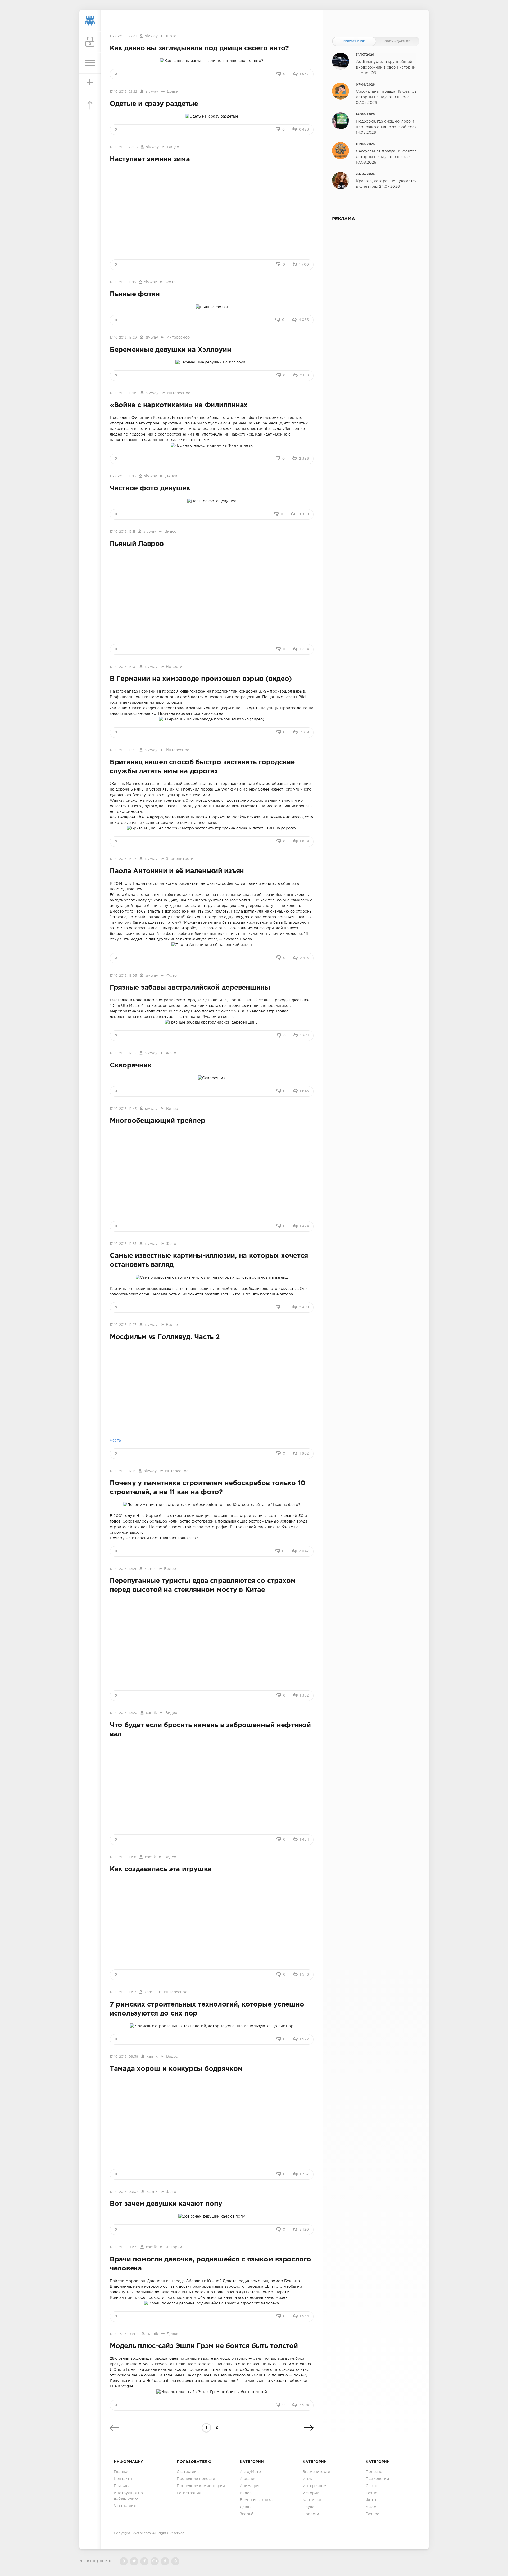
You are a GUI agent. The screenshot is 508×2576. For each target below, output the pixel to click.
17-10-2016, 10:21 (123, 1569)
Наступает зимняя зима (150, 159)
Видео (173, 147)
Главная (122, 2472)
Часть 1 (117, 1440)
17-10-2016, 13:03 (123, 976)
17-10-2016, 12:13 (123, 1471)
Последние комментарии (201, 2486)
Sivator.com (141, 2533)
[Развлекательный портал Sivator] (90, 21)
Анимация (250, 2486)
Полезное (375, 2472)
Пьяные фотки (135, 294)
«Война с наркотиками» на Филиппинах (179, 405)
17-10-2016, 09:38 (124, 2057)
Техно (371, 2493)
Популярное (354, 41)
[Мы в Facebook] (144, 2561)
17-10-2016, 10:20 (124, 1713)
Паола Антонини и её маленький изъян (177, 871)
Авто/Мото (250, 2472)
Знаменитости (180, 859)
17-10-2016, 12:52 (123, 1053)
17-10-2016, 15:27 (123, 859)
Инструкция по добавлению (128, 2496)
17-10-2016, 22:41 (123, 36)
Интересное (178, 338)
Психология (377, 2479)
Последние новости (196, 2479)
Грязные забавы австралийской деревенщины (190, 988)
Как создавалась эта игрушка (161, 1869)
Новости (174, 667)
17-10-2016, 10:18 (123, 1857)
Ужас (371, 2507)
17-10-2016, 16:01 (123, 667)
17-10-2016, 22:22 (123, 92)
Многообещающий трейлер (157, 1121)
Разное (372, 2514)
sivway (151, 36)
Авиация (248, 2479)
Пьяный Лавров (137, 544)
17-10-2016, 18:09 (124, 393)
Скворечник (131, 1066)
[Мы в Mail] (175, 2561)
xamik (150, 1569)
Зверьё (246, 2514)
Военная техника (256, 2500)
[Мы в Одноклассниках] (165, 2561)
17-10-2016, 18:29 (123, 338)
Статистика (125, 2506)
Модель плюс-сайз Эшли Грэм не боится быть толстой (204, 2346)
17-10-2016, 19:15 (123, 282)
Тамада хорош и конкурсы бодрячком (176, 2069)
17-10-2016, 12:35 (123, 1244)
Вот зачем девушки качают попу (166, 2204)
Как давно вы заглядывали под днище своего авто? (199, 48)
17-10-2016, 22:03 (124, 147)
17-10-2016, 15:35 (123, 750)
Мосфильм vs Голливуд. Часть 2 (165, 1337)
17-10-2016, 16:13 (123, 476)
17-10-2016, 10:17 (123, 1992)
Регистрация (189, 2493)
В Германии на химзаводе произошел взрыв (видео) (201, 679)
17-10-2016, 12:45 (123, 1109)
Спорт (372, 2486)
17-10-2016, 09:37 (124, 2192)
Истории (174, 2247)
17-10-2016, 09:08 (124, 2334)
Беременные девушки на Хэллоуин (170, 350)
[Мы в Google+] (155, 2561)
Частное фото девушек (150, 488)
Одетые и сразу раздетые (154, 104)
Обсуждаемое (397, 41)
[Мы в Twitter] (134, 2561)
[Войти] (90, 42)
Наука (309, 2507)
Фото (171, 36)
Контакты (123, 2479)
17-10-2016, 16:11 (122, 532)
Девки (173, 92)
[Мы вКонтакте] (124, 2561)
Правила (122, 2486)
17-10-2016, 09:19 (124, 2247)
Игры (308, 2479)
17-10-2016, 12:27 (123, 1325)
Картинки (312, 2500)
